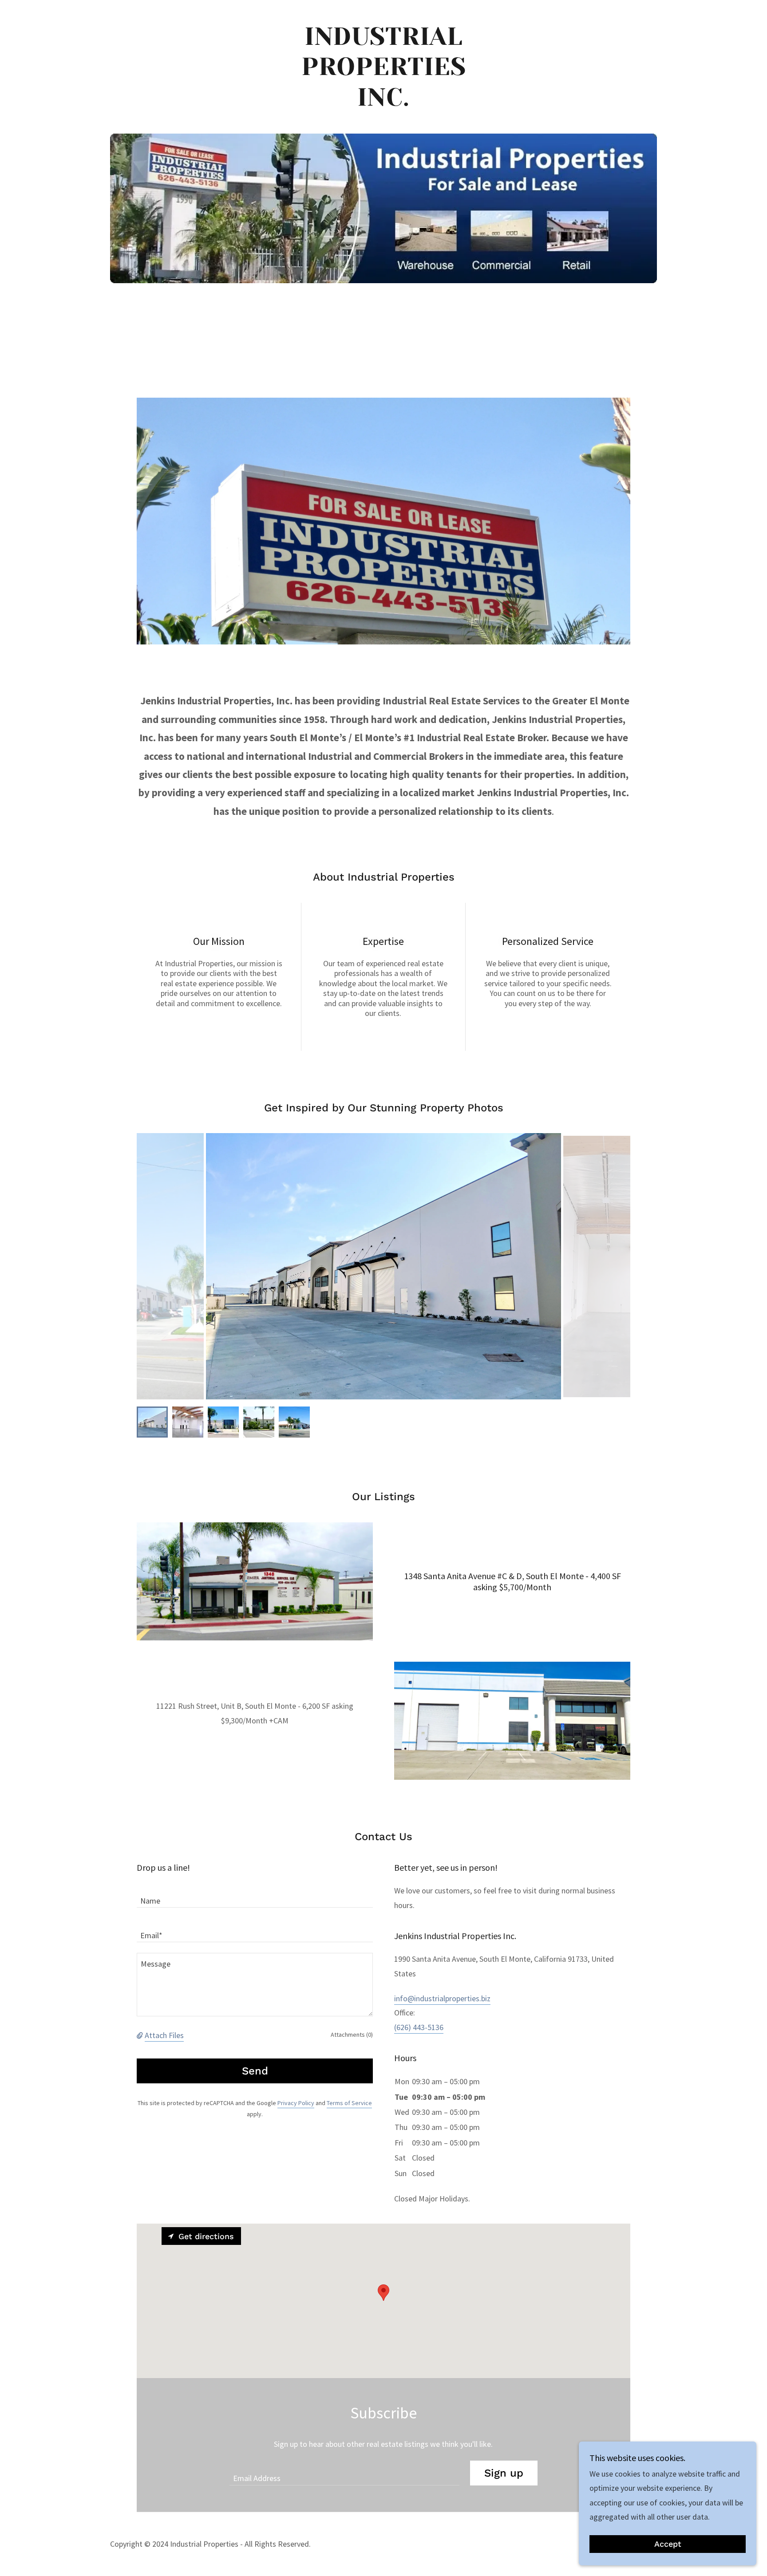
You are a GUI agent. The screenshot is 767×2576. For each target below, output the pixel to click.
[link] (384, 103)
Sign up (504, 2473)
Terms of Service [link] (349, 2103)
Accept (668, 2544)
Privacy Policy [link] (296, 2103)
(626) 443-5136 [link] (419, 2027)
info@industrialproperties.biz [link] (442, 1998)
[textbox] (255, 1896)
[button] (141, 2035)
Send (255, 2071)
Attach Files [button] (164, 2035)
